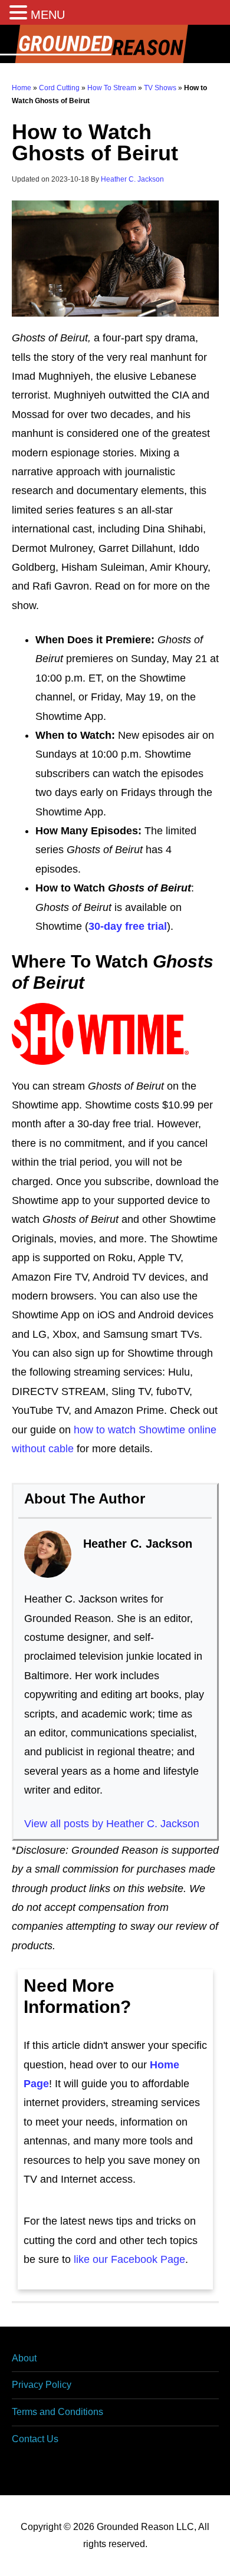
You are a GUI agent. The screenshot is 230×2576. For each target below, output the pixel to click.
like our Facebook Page (129, 2259)
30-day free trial (128, 926)
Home (22, 88)
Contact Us (35, 2439)
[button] (20, 14)
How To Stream (112, 88)
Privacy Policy (42, 2385)
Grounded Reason (115, 44)
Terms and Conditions (57, 2412)
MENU (48, 15)
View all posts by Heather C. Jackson (112, 1824)
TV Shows (160, 88)
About (24, 2358)
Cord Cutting (59, 88)
